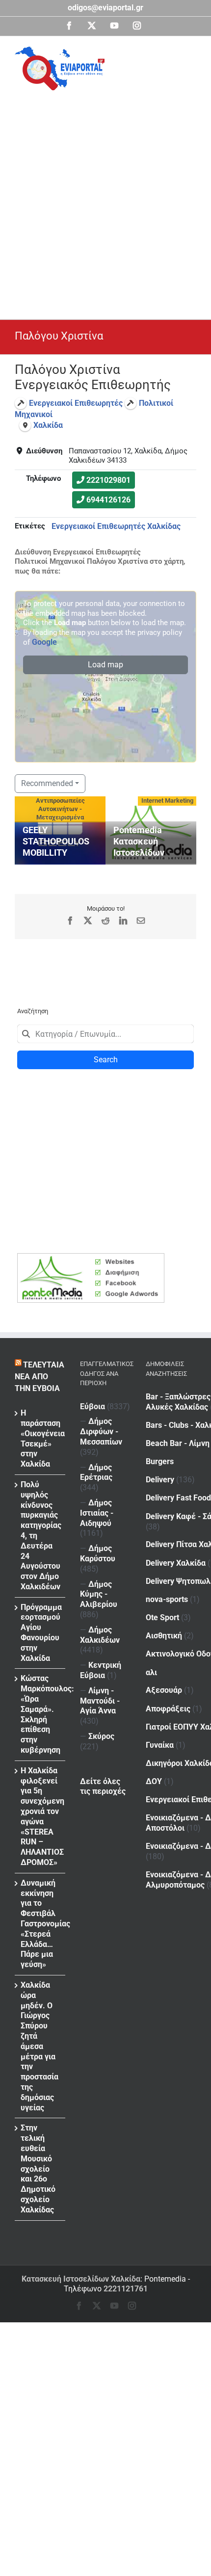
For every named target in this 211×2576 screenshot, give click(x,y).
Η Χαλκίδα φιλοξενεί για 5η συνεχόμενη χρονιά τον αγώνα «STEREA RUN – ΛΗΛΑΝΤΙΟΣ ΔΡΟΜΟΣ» (40, 1816)
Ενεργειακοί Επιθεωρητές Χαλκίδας (116, 526)
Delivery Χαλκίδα (176, 1563)
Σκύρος (101, 1736)
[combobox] (105, 1034)
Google (44, 642)
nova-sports (167, 1599)
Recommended (47, 783)
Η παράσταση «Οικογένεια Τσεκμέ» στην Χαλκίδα (40, 1438)
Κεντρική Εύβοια (101, 1670)
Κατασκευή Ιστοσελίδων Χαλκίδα (81, 2279)
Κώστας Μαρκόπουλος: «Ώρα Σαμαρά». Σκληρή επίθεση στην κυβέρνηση (40, 1714)
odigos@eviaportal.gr (105, 8)
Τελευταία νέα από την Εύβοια (40, 1377)
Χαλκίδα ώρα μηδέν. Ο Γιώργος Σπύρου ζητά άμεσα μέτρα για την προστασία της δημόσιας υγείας (40, 2046)
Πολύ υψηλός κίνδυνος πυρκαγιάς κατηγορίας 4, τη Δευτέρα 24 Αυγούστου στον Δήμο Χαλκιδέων (40, 1536)
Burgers (160, 1461)
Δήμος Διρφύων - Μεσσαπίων (101, 1432)
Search (106, 1060)
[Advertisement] (105, 201)
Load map (105, 665)
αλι (151, 1672)
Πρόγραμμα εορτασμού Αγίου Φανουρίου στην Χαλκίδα (40, 1633)
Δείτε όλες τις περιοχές (103, 1787)
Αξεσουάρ (164, 1690)
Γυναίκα (160, 1745)
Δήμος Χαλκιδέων (100, 1635)
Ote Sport (162, 1617)
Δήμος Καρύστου (98, 1553)
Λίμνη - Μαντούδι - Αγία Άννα (100, 1701)
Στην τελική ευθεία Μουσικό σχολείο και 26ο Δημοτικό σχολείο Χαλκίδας (38, 2169)
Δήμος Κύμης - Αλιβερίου (99, 1594)
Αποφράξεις (168, 1709)
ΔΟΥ (154, 1781)
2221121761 (126, 2289)
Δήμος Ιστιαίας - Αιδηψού (97, 1513)
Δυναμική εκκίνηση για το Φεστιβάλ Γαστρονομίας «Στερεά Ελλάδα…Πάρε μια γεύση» (40, 1924)
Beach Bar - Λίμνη (178, 1443)
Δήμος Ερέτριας (96, 1472)
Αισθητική (164, 1636)
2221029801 (108, 480)
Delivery (160, 1480)
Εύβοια (92, 1406)
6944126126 (108, 500)
